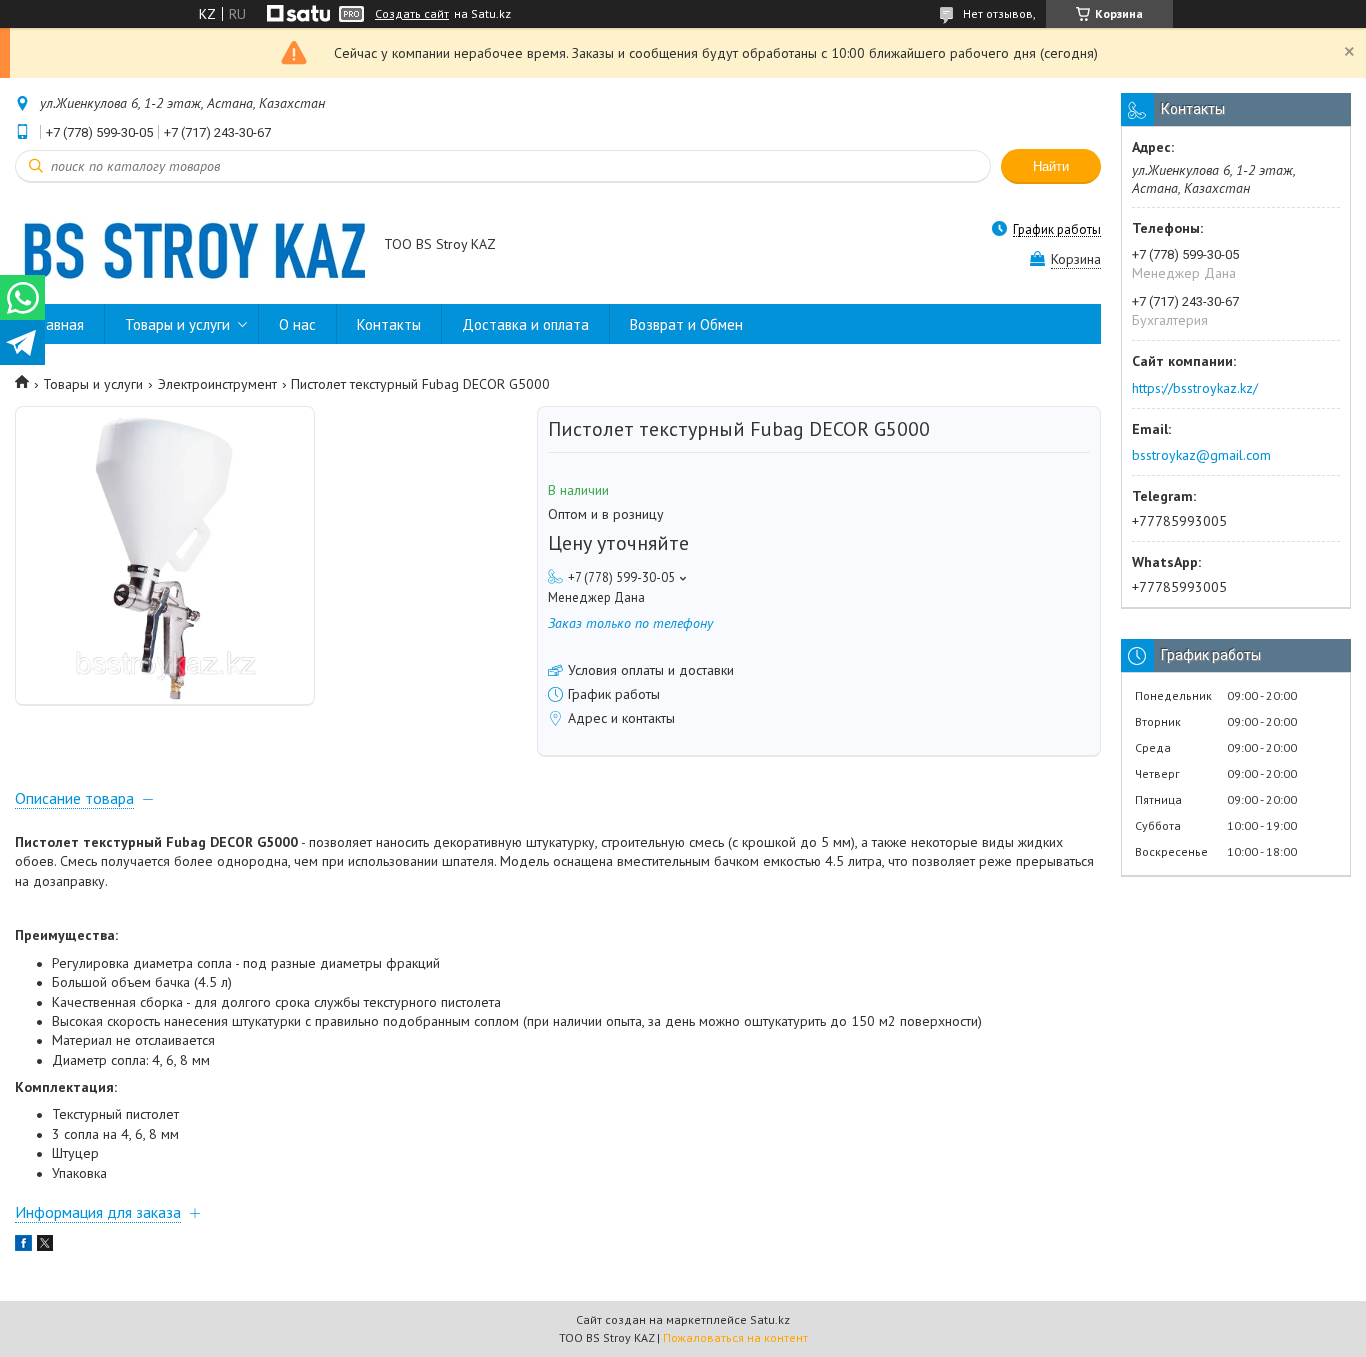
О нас (297, 324)
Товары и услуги (177, 324)
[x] (45, 1246)
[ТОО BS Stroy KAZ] (190, 246)
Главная (59, 324)
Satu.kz (770, 1319)
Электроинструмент (217, 384)
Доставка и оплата (525, 324)
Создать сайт (412, 14)
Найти (1051, 166)
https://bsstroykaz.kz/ (1195, 388)
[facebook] (23, 1246)
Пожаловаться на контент (735, 1337)
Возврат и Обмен (686, 324)
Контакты (389, 324)
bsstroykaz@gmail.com (1201, 455)
